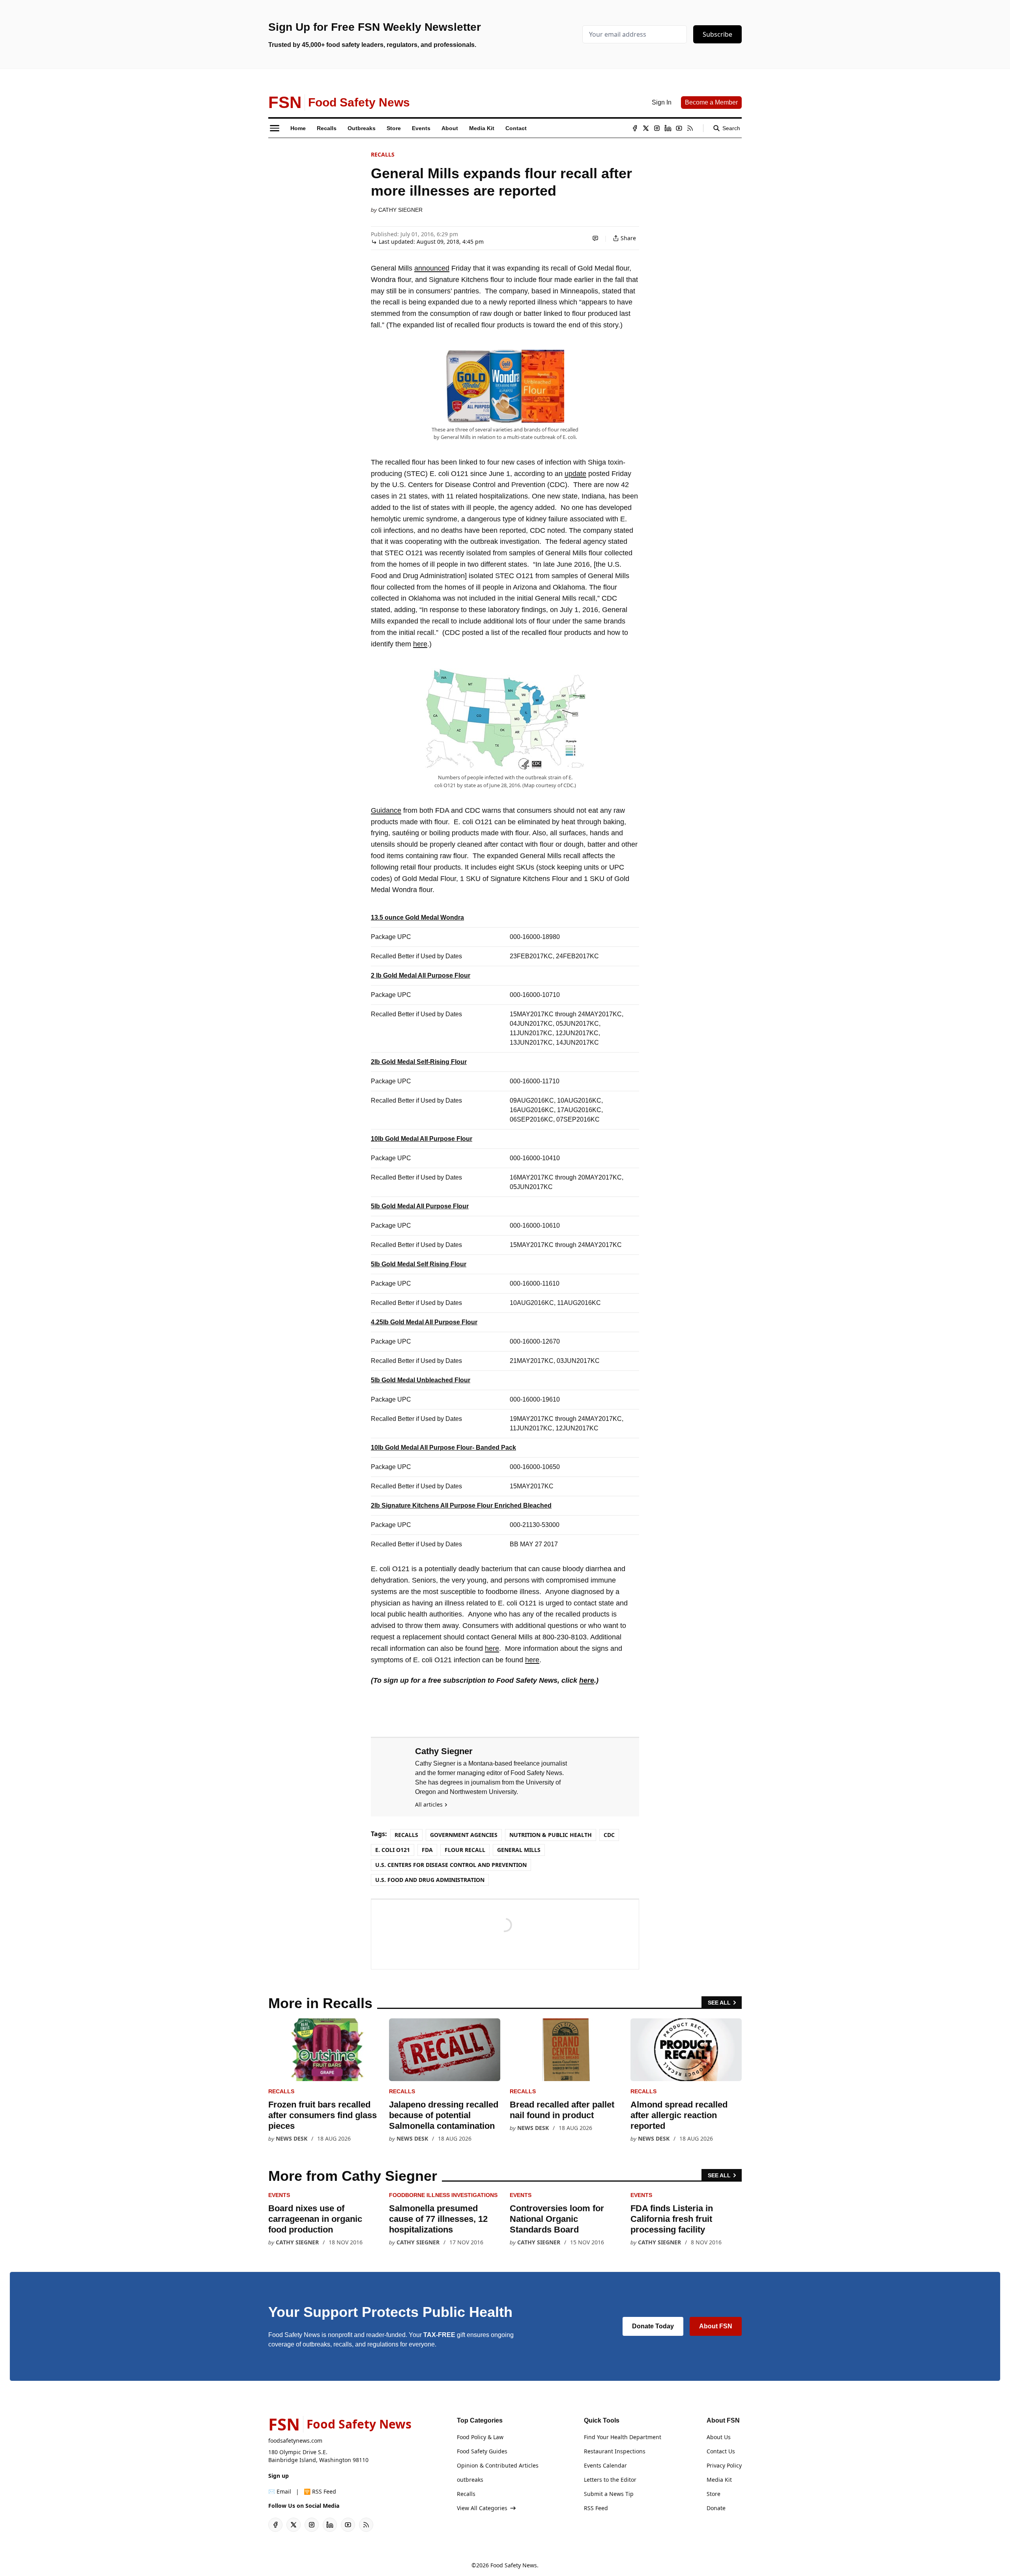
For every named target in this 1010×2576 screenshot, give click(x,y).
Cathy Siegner (400, 210)
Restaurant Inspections (615, 2451)
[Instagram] (657, 128)
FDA (427, 1850)
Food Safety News (514, 2565)
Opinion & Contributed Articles (498, 2465)
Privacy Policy (724, 2465)
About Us (719, 2437)
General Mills (519, 1850)
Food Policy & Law (480, 2437)
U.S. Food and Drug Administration (430, 1880)
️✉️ (280, 2491)
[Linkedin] (668, 128)
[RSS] (690, 128)
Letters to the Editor (610, 2480)
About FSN (716, 2326)
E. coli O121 (393, 1850)
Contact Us (721, 2451)
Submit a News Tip (609, 2494)
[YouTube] (679, 128)
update (575, 474)
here (420, 644)
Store (714, 2494)
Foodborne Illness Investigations (443, 2195)
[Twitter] (646, 128)
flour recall (465, 1850)
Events (279, 2195)
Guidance (386, 810)
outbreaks (470, 2480)
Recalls (383, 154)
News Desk (292, 2138)
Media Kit (719, 2480)
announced (432, 268)
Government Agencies (464, 1835)
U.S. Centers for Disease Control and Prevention (451, 1865)
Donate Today (653, 2326)
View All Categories (482, 2508)
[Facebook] (635, 128)
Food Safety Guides (482, 2451)
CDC (609, 1835)
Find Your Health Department (623, 2437)
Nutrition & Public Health (551, 1835)
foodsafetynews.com (295, 2441)
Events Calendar (605, 2465)
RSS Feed (596, 2508)
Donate (716, 2508)
